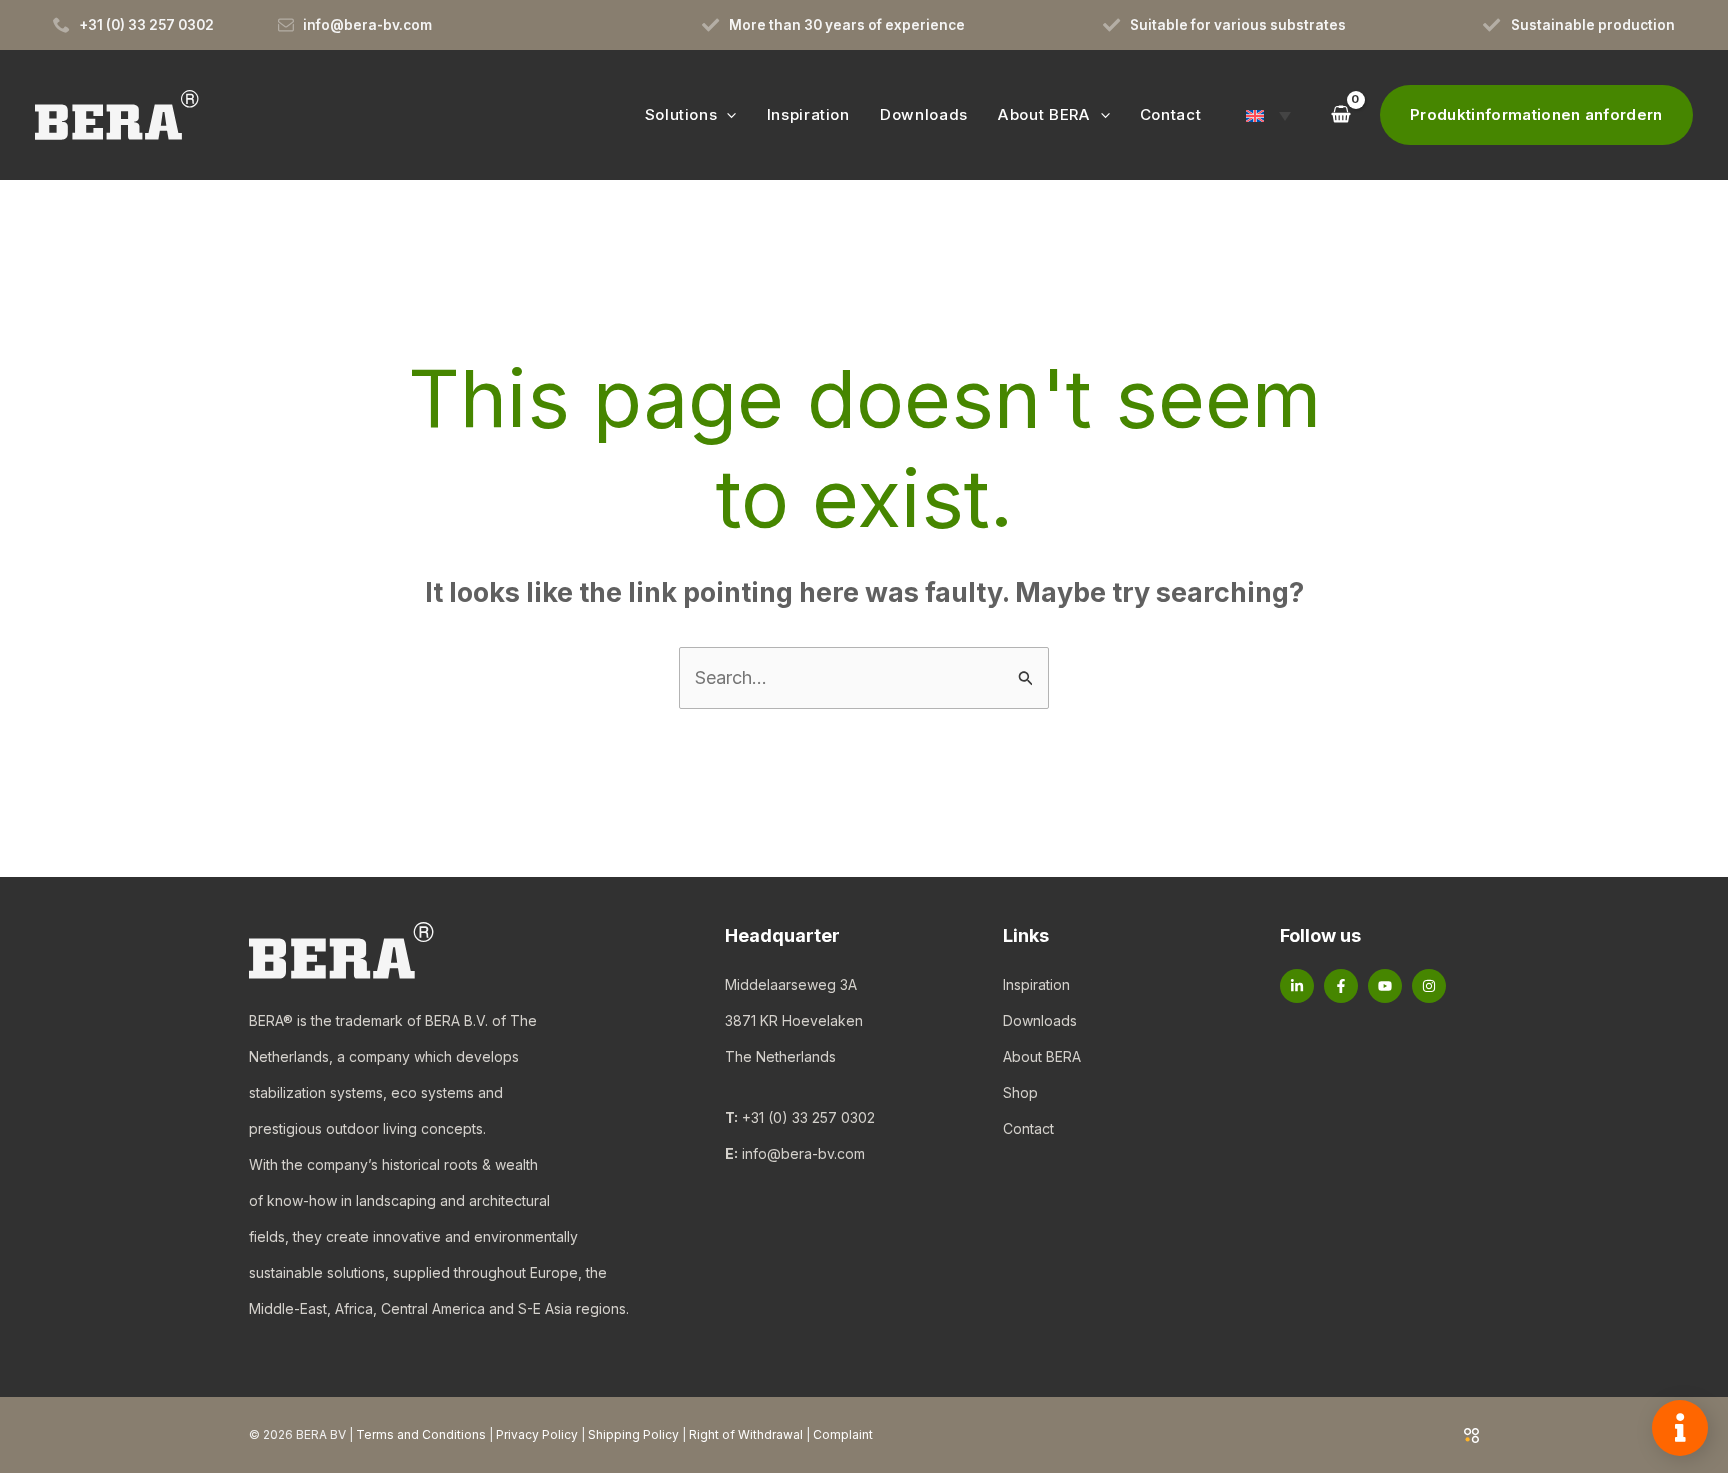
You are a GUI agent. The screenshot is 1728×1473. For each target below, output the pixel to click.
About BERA (1042, 1056)
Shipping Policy (633, 1434)
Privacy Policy (537, 1434)
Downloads (1040, 1020)
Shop (1020, 1092)
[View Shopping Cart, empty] (1340, 114)
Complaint (843, 1434)
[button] (726, 114)
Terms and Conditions (421, 1434)
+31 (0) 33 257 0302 (808, 1117)
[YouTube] (1385, 986)
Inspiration (1036, 984)
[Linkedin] (1297, 986)
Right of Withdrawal (746, 1434)
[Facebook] (1341, 986)
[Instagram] (1429, 986)
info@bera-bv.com (803, 1153)
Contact (1028, 1128)
